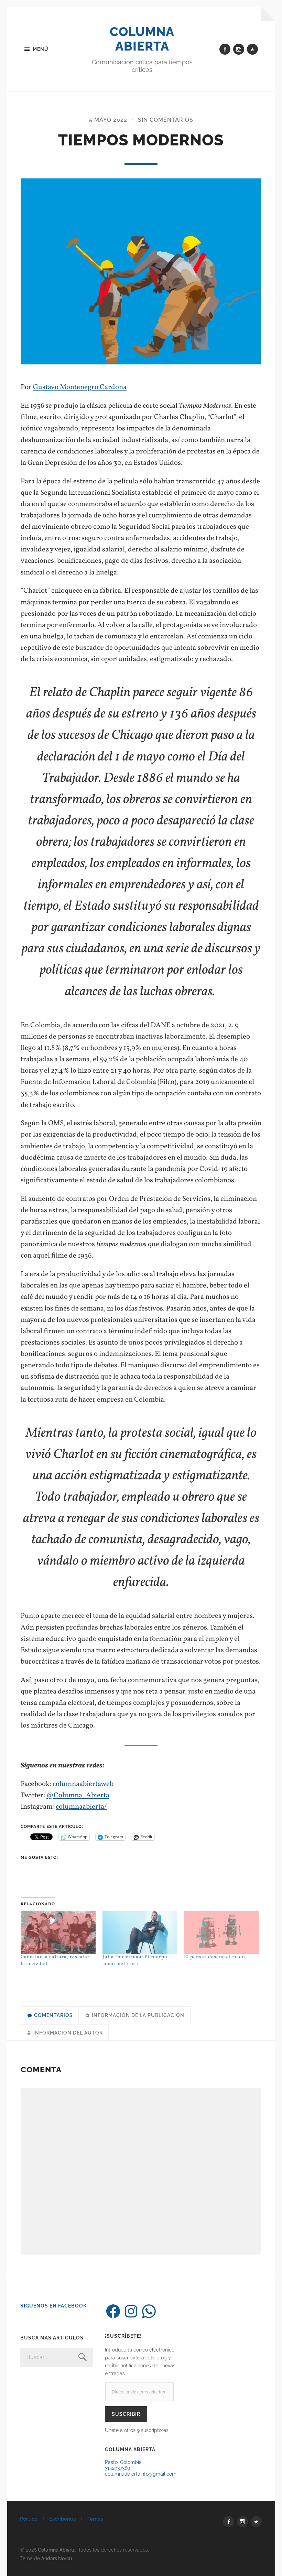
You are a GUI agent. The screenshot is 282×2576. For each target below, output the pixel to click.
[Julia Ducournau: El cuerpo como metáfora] (140, 1932)
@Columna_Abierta (78, 1795)
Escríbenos (62, 2519)
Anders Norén (57, 2558)
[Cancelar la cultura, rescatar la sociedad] (58, 1932)
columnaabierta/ (81, 1807)
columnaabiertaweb (83, 1784)
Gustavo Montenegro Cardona (80, 387)
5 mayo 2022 (108, 120)
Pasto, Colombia (123, 2462)
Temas (95, 2519)
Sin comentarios (166, 120)
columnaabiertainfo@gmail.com (141, 2474)
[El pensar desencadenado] (221, 1932)
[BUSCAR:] (56, 2357)
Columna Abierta (142, 39)
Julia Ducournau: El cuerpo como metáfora (135, 1960)
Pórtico (29, 2519)
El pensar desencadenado (214, 1957)
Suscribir (126, 2414)
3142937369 (117, 2468)
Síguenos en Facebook (53, 2306)
